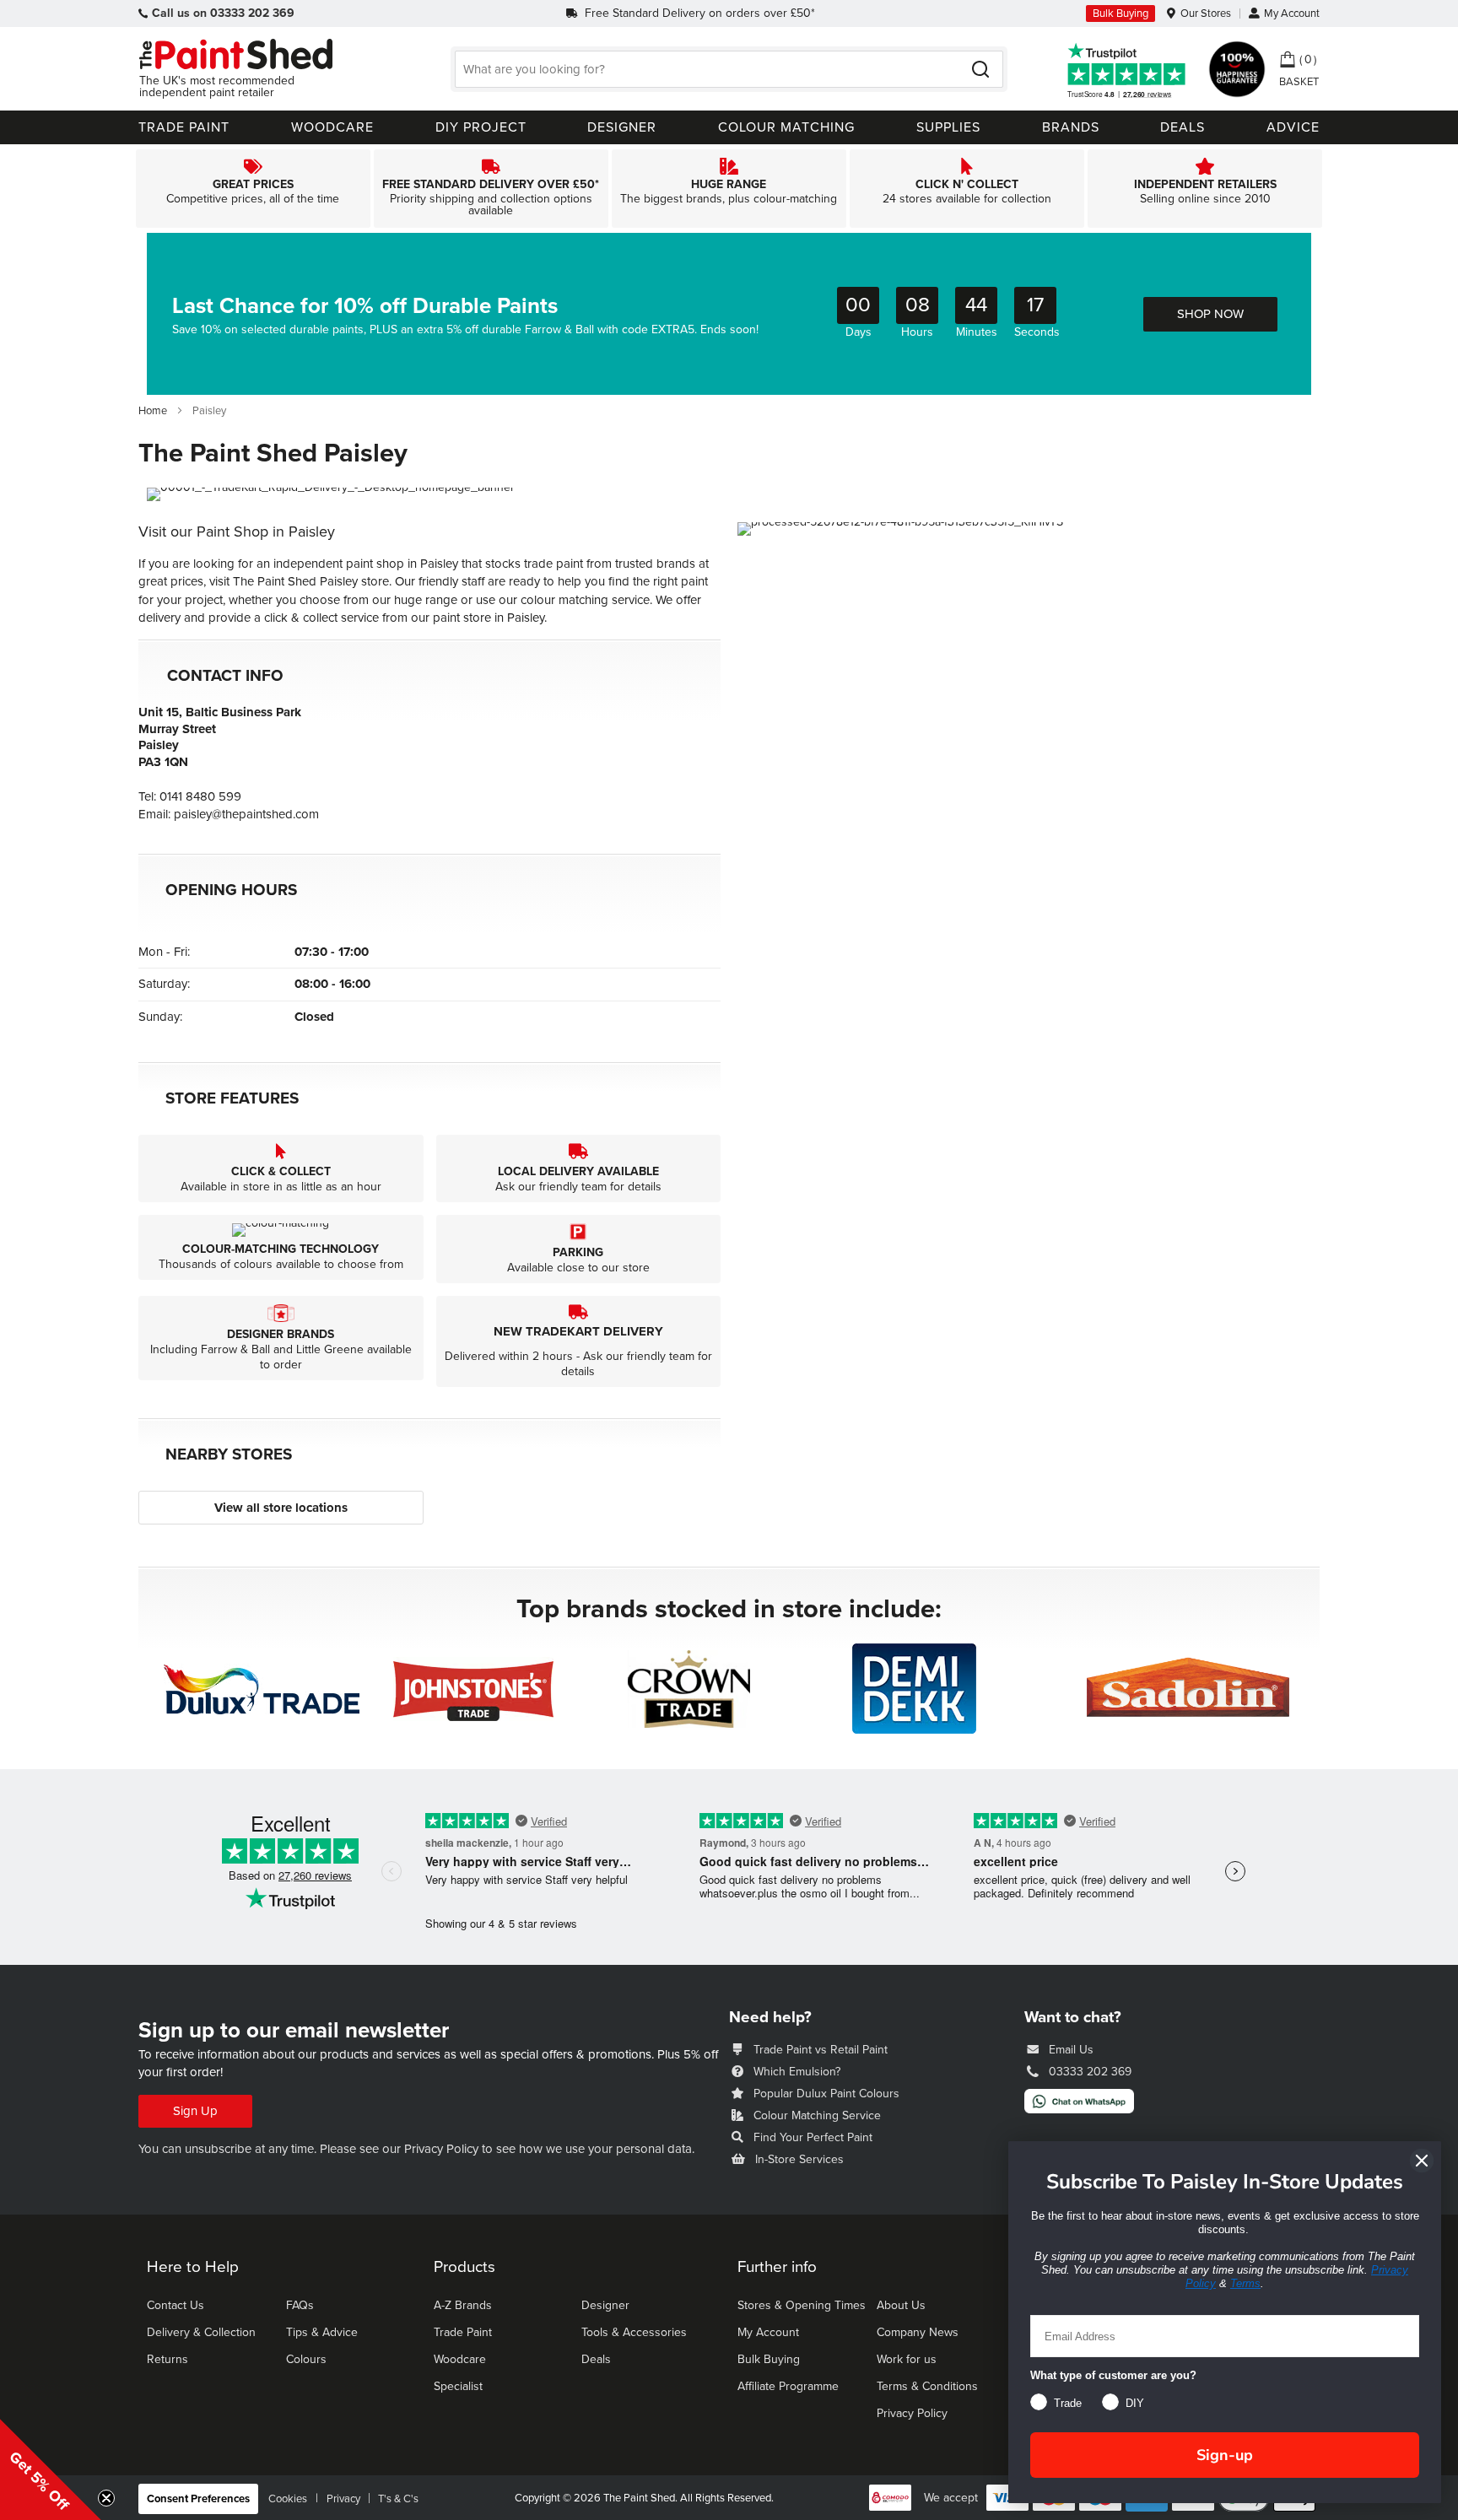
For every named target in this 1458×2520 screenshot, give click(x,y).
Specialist (458, 2386)
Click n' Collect (967, 189)
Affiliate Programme (788, 2386)
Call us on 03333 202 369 (223, 13)
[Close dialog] (1422, 2161)
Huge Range (729, 189)
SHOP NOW (1210, 314)
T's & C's (398, 2499)
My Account (1292, 13)
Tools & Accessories (634, 2332)
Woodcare (460, 2359)
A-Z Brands (463, 2305)
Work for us (907, 2359)
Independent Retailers (1205, 189)
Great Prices (253, 189)
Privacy (343, 2499)
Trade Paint (463, 2332)
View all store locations (281, 1508)
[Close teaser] (106, 2498)
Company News (918, 2332)
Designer (605, 2305)
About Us (901, 2305)
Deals (596, 2359)
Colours (306, 2359)
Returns (167, 2359)
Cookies (288, 2499)
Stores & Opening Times (802, 2305)
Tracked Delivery (491, 189)
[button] (51, 2469)
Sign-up (1225, 2455)
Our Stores (1206, 13)
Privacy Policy (441, 2149)
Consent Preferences (198, 2499)
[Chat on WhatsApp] (1079, 2109)
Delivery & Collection (201, 2332)
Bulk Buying (1120, 13)
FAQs (300, 2305)
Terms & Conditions (927, 2386)
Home (154, 411)
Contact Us (175, 2305)
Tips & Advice (322, 2332)
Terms (1245, 2283)
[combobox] (729, 69)
